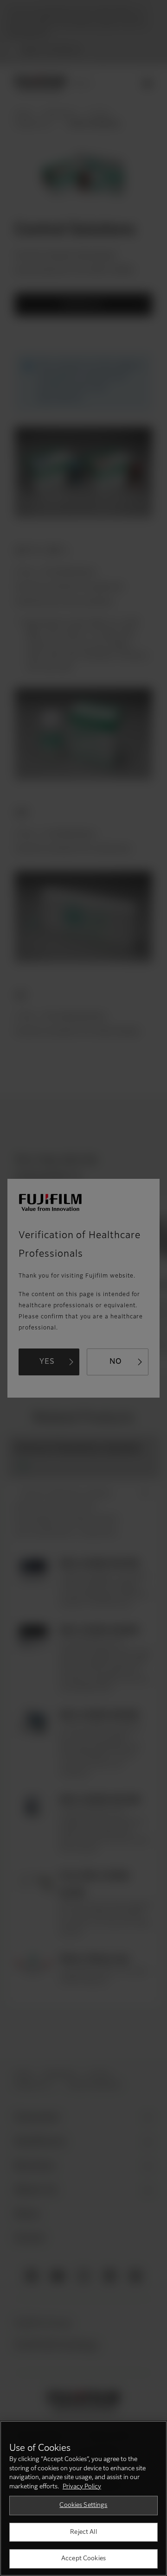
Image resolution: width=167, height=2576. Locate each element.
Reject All (83, 2532)
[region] (83, 2498)
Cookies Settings (83, 2505)
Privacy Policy (82, 2487)
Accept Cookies (83, 2559)
